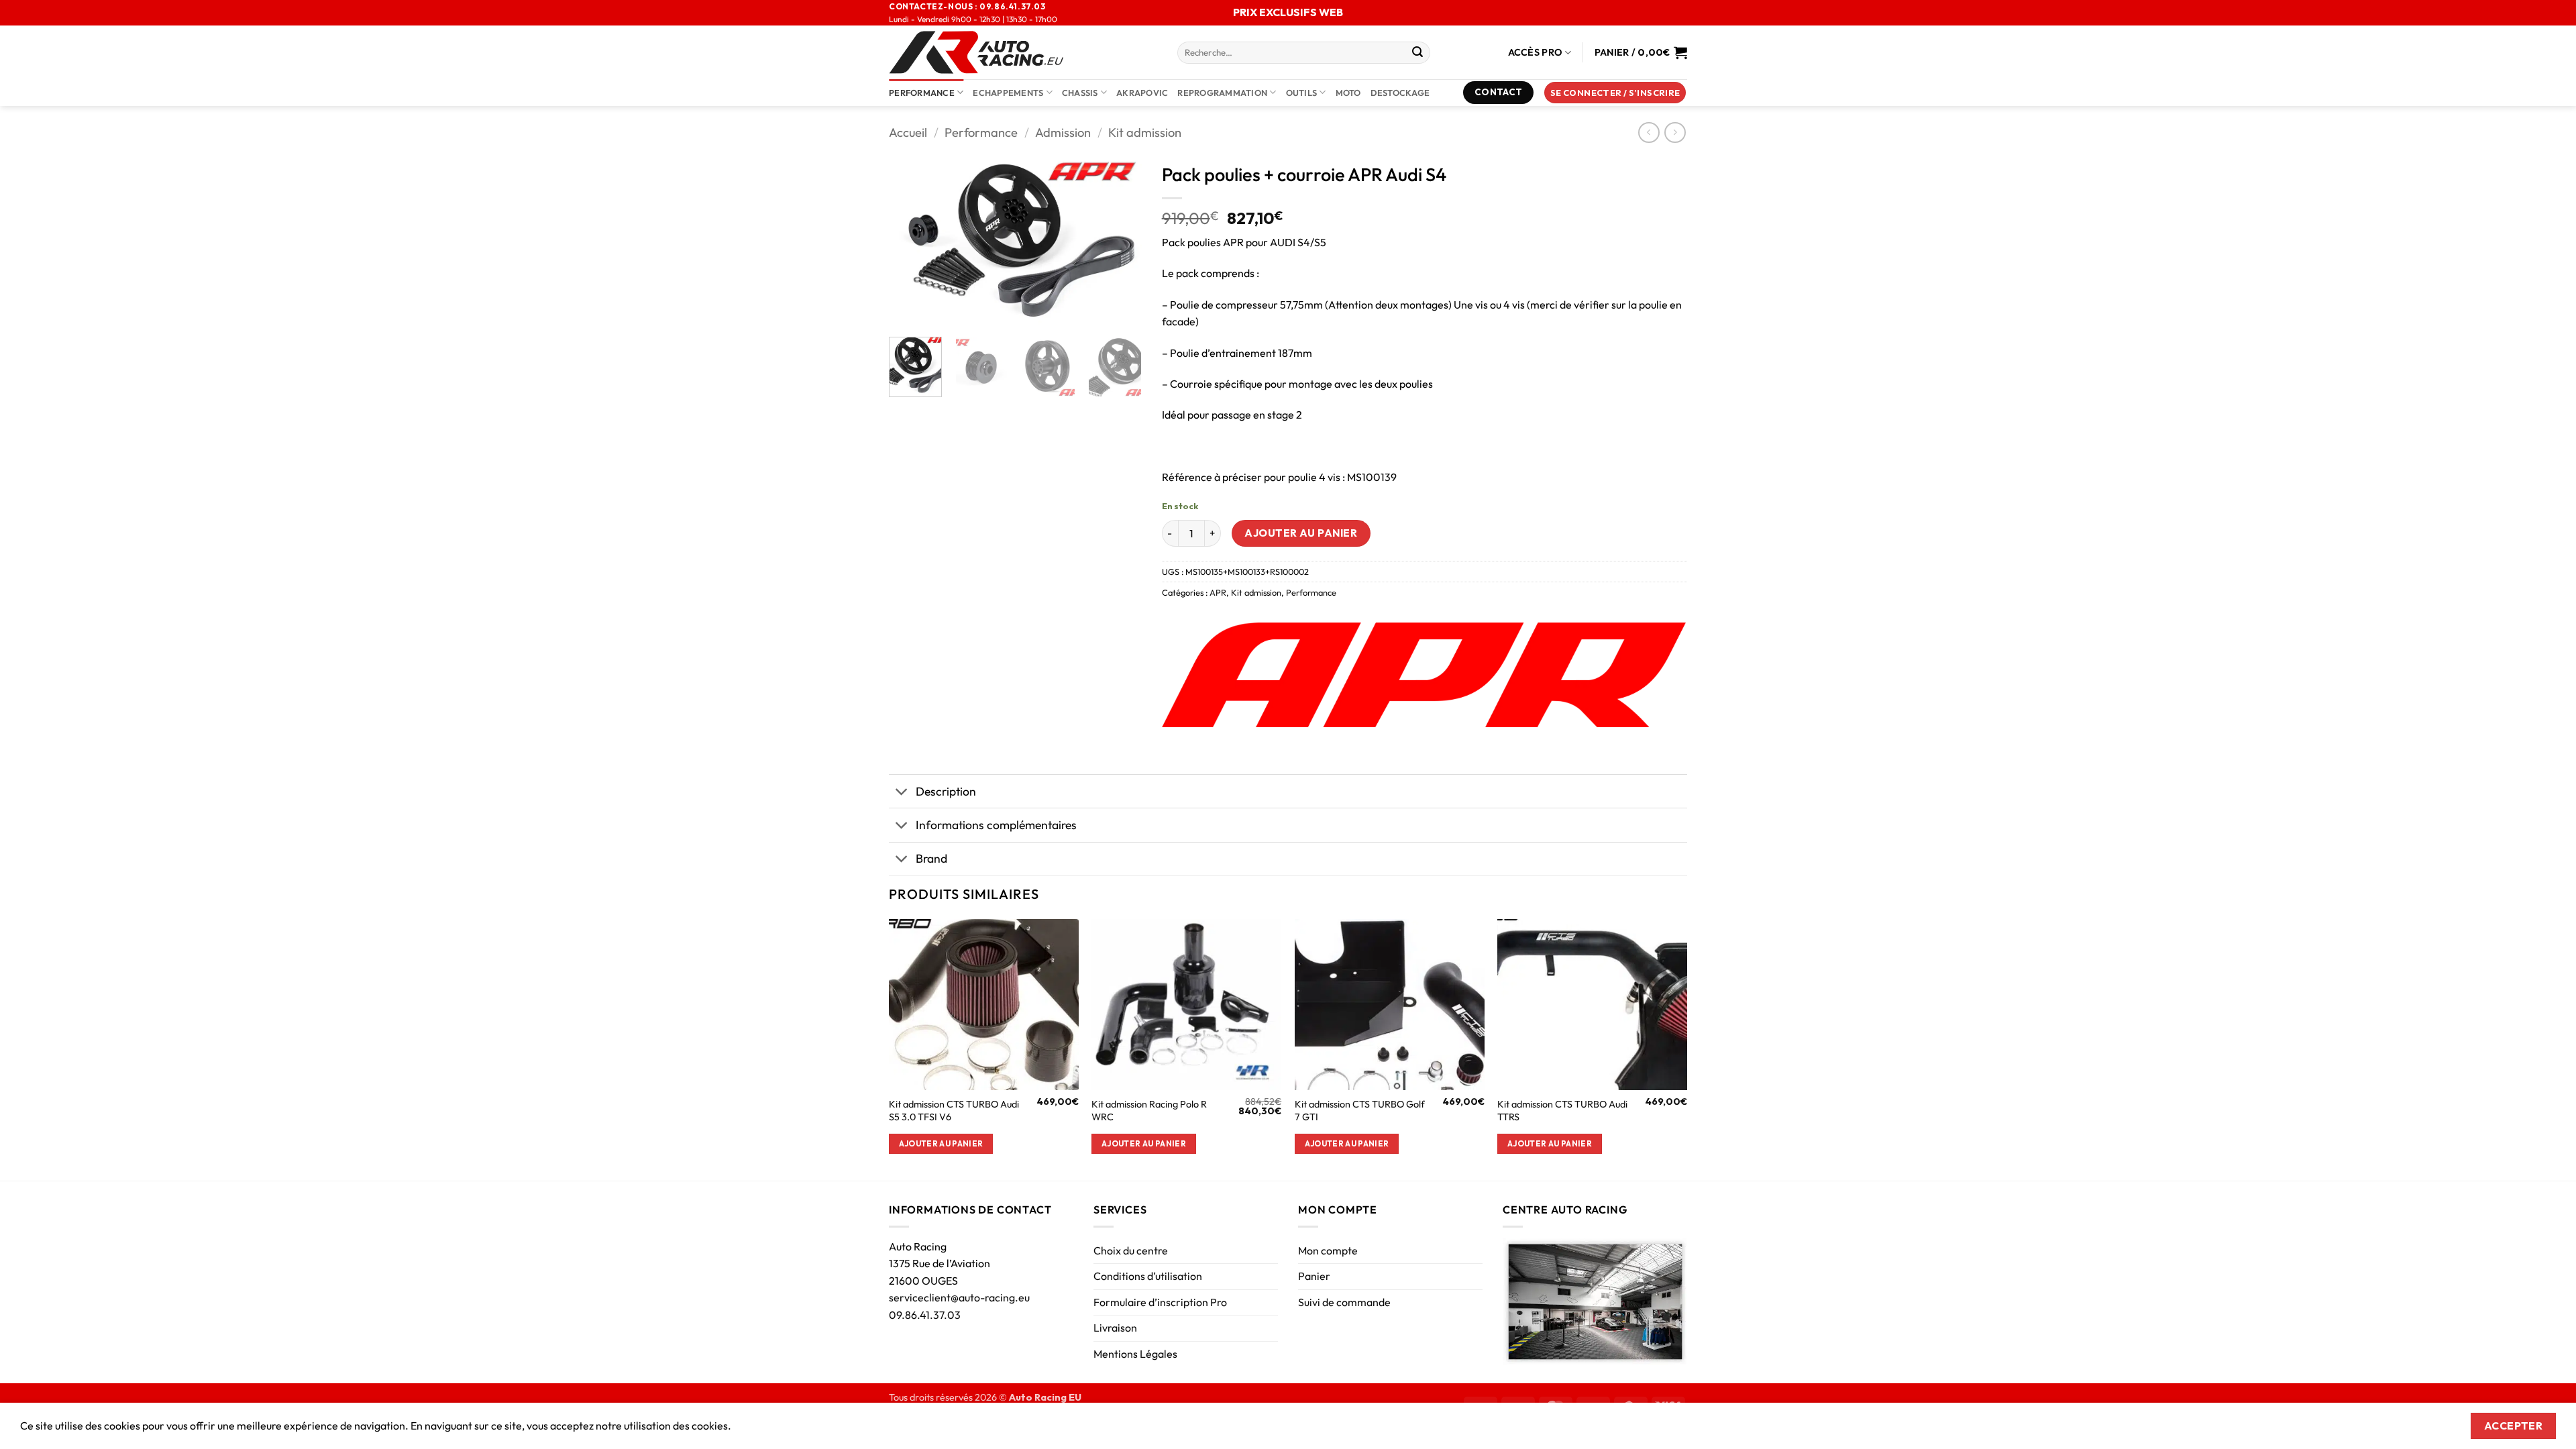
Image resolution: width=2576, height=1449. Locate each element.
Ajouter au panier (1301, 533)
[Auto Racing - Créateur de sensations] (1023, 52)
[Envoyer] (1417, 53)
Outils (1302, 93)
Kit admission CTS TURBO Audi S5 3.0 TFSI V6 (954, 1111)
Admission (1063, 132)
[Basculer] (902, 793)
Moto (1348, 93)
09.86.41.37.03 (925, 1315)
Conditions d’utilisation (1148, 1276)
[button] (1615, 93)
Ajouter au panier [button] (941, 1143)
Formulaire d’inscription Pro (1160, 1302)
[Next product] (1649, 132)
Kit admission (1145, 132)
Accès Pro (1536, 52)
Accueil (908, 132)
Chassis (1080, 93)
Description (946, 791)
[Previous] (911, 241)
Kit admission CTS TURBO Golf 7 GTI (1360, 1111)
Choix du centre (1131, 1250)
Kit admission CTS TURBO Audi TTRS (1562, 1111)
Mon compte (1328, 1250)
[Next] (1120, 241)
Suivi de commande (1344, 1302)
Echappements (1008, 93)
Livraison (1115, 1328)
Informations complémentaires (996, 825)
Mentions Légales (1135, 1354)
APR (1218, 592)
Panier (1314, 1276)
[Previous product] (1675, 132)
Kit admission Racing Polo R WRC (1149, 1111)
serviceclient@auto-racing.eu (959, 1297)
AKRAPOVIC (1142, 93)
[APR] (1424, 675)
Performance (922, 93)
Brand (931, 858)
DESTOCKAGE (1400, 93)
